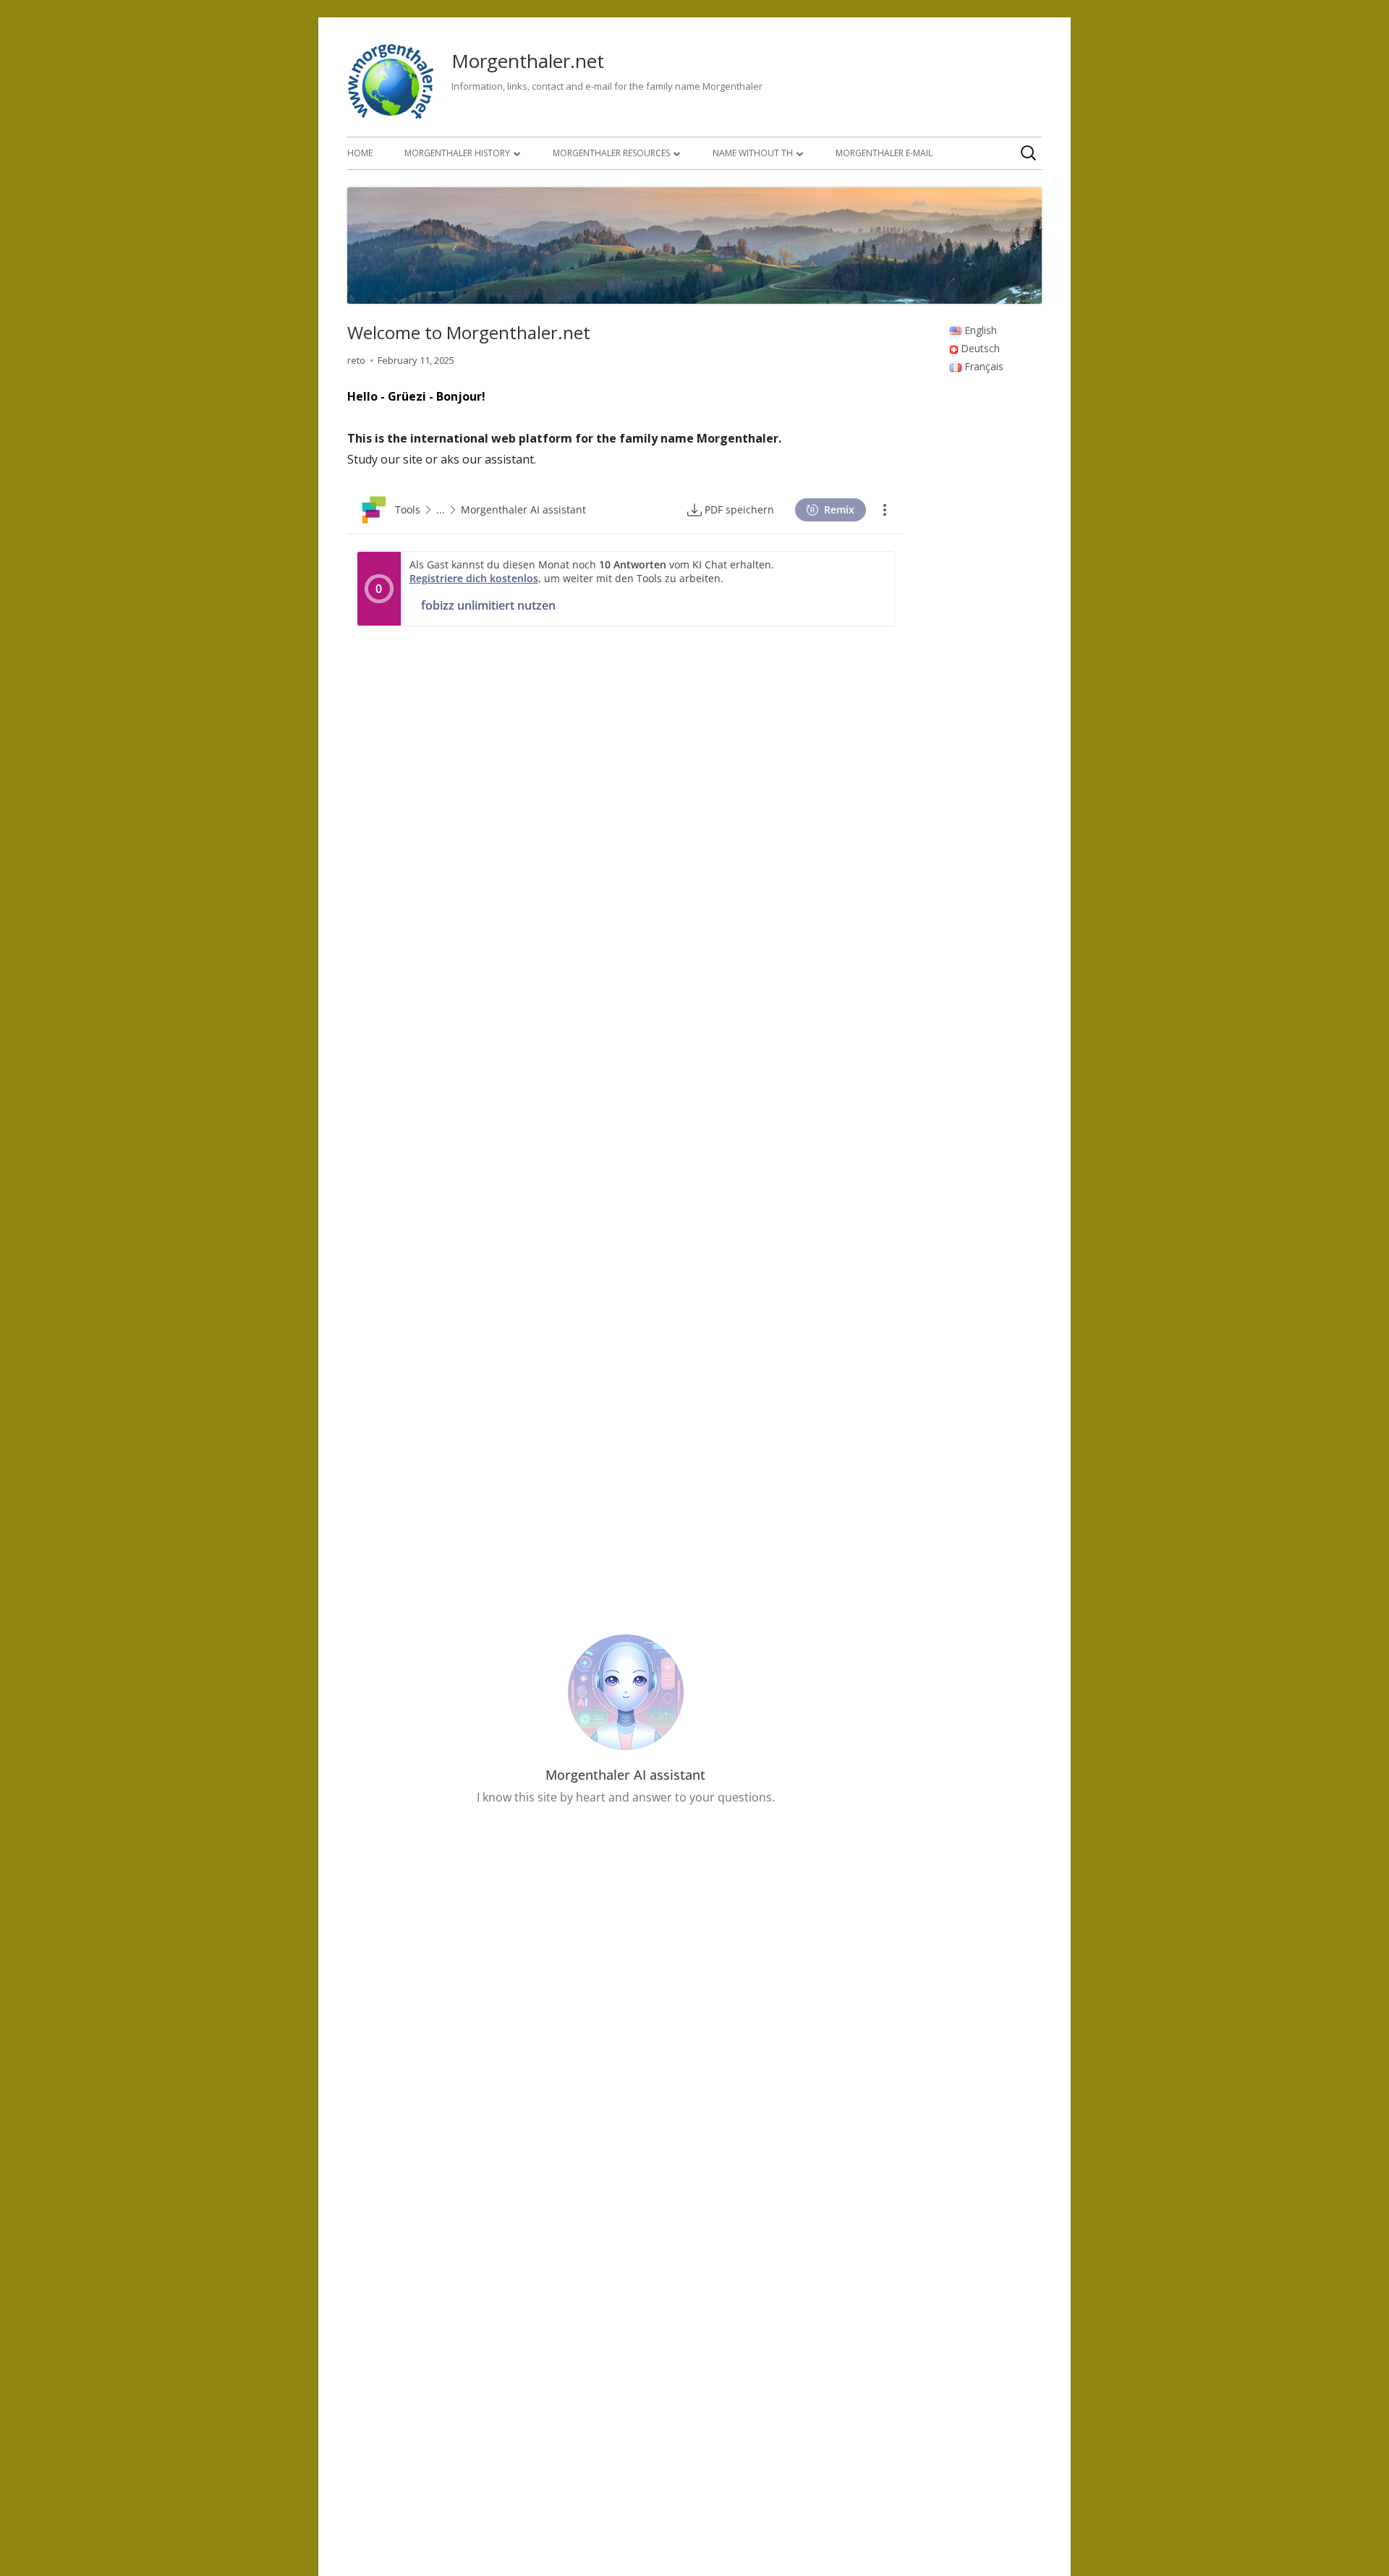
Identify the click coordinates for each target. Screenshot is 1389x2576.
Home (360, 153)
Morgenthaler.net (528, 61)
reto (356, 360)
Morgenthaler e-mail (884, 153)
